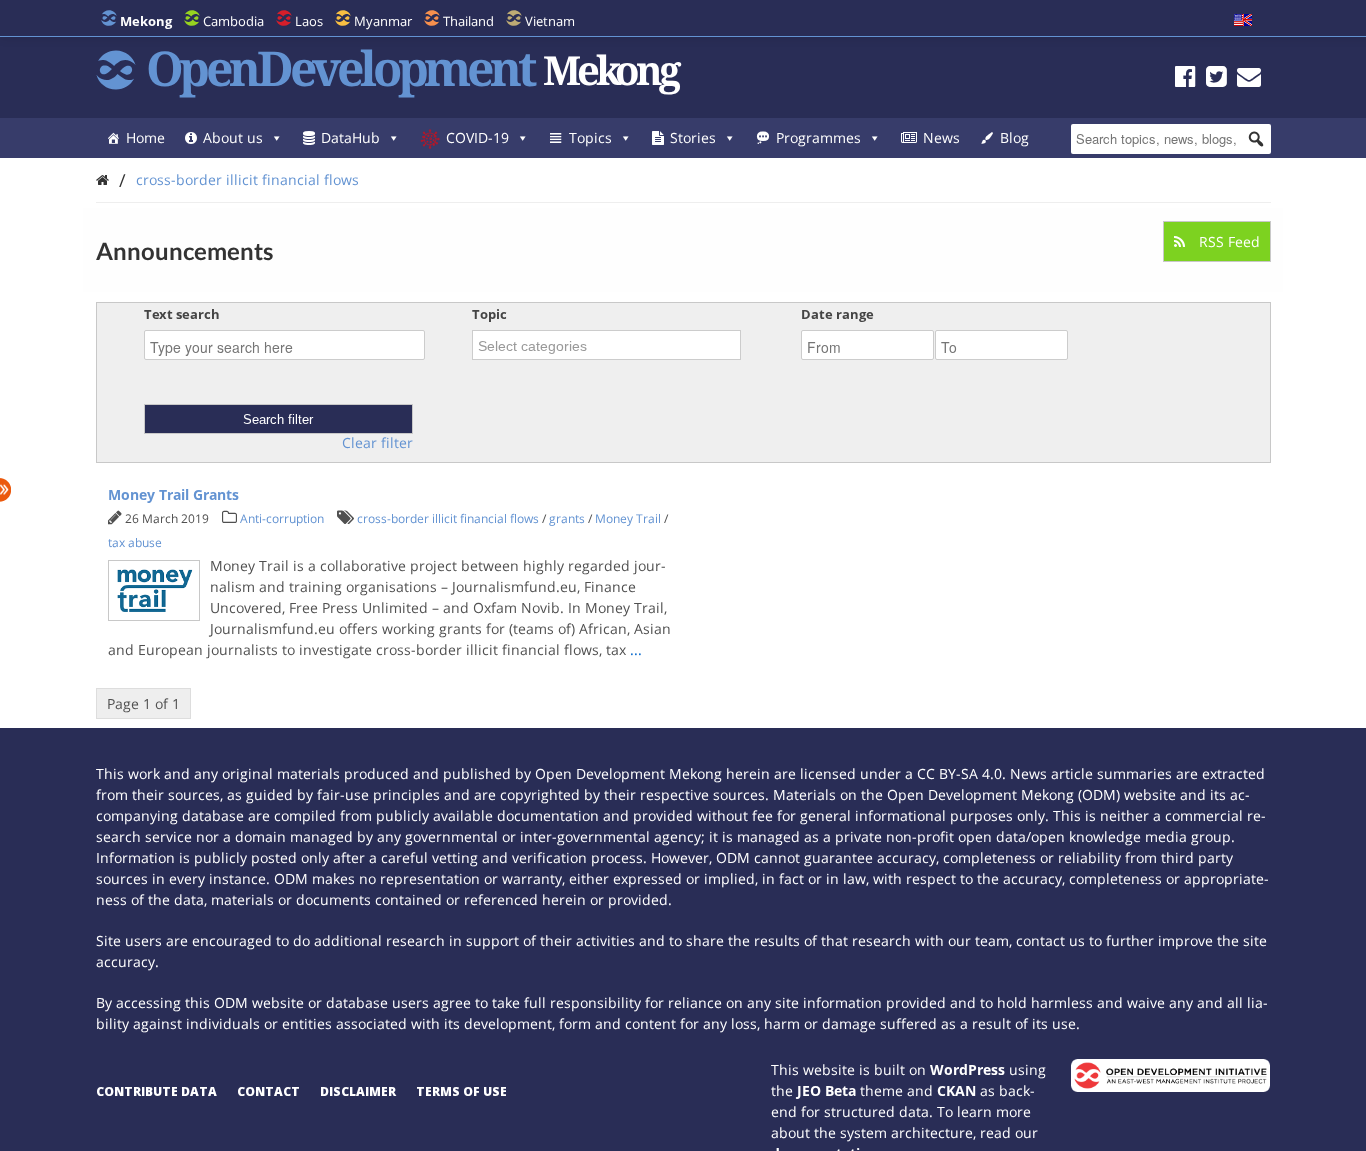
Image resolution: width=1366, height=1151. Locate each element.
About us (233, 137)
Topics (590, 137)
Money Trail (628, 518)
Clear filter (377, 443)
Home (145, 137)
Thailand (468, 21)
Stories (693, 137)
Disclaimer (358, 1091)
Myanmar (383, 21)
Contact (268, 1091)
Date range (837, 314)
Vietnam (550, 21)
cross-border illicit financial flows (247, 179)
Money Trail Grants (173, 494)
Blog (1014, 137)
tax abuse (135, 542)
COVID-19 (477, 137)
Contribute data (156, 1091)
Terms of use (461, 1091)
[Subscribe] (1249, 79)
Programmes (818, 137)
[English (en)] (1243, 21)
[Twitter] (1216, 79)
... (636, 649)
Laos (309, 21)
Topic (489, 314)
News (941, 137)
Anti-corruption (282, 518)
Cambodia (233, 21)
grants (567, 518)
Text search (182, 314)
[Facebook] (1185, 79)
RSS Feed (1227, 241)
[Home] (102, 179)
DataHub (350, 137)
